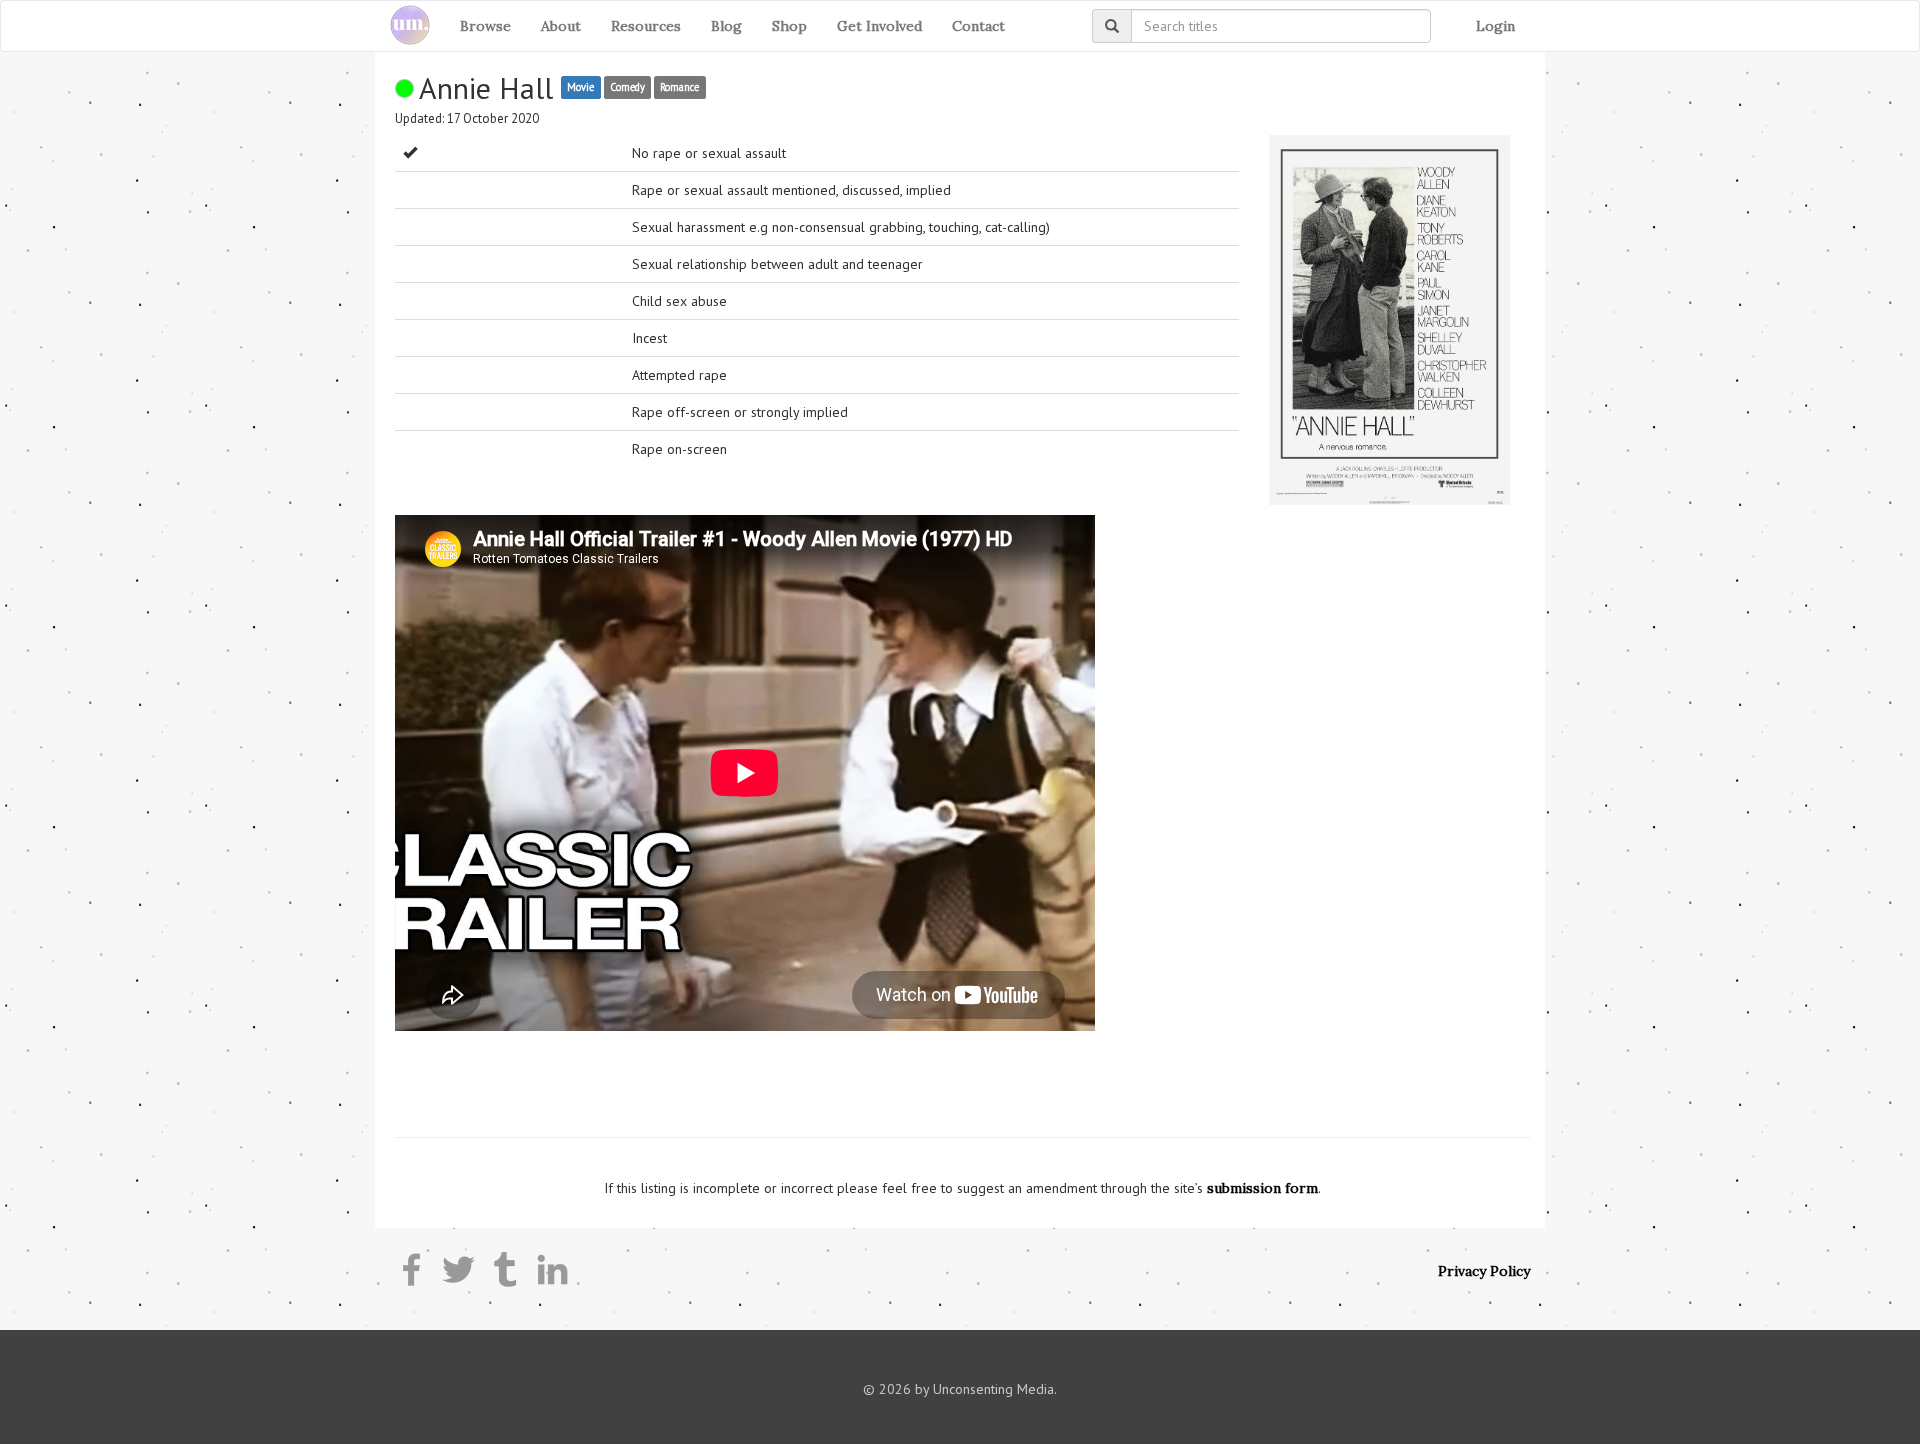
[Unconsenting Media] (402, 26)
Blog (726, 26)
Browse (485, 26)
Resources (646, 26)
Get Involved (879, 26)
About (561, 26)
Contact (978, 26)
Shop (789, 26)
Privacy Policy (1484, 1271)
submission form (1262, 1188)
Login (1495, 26)
